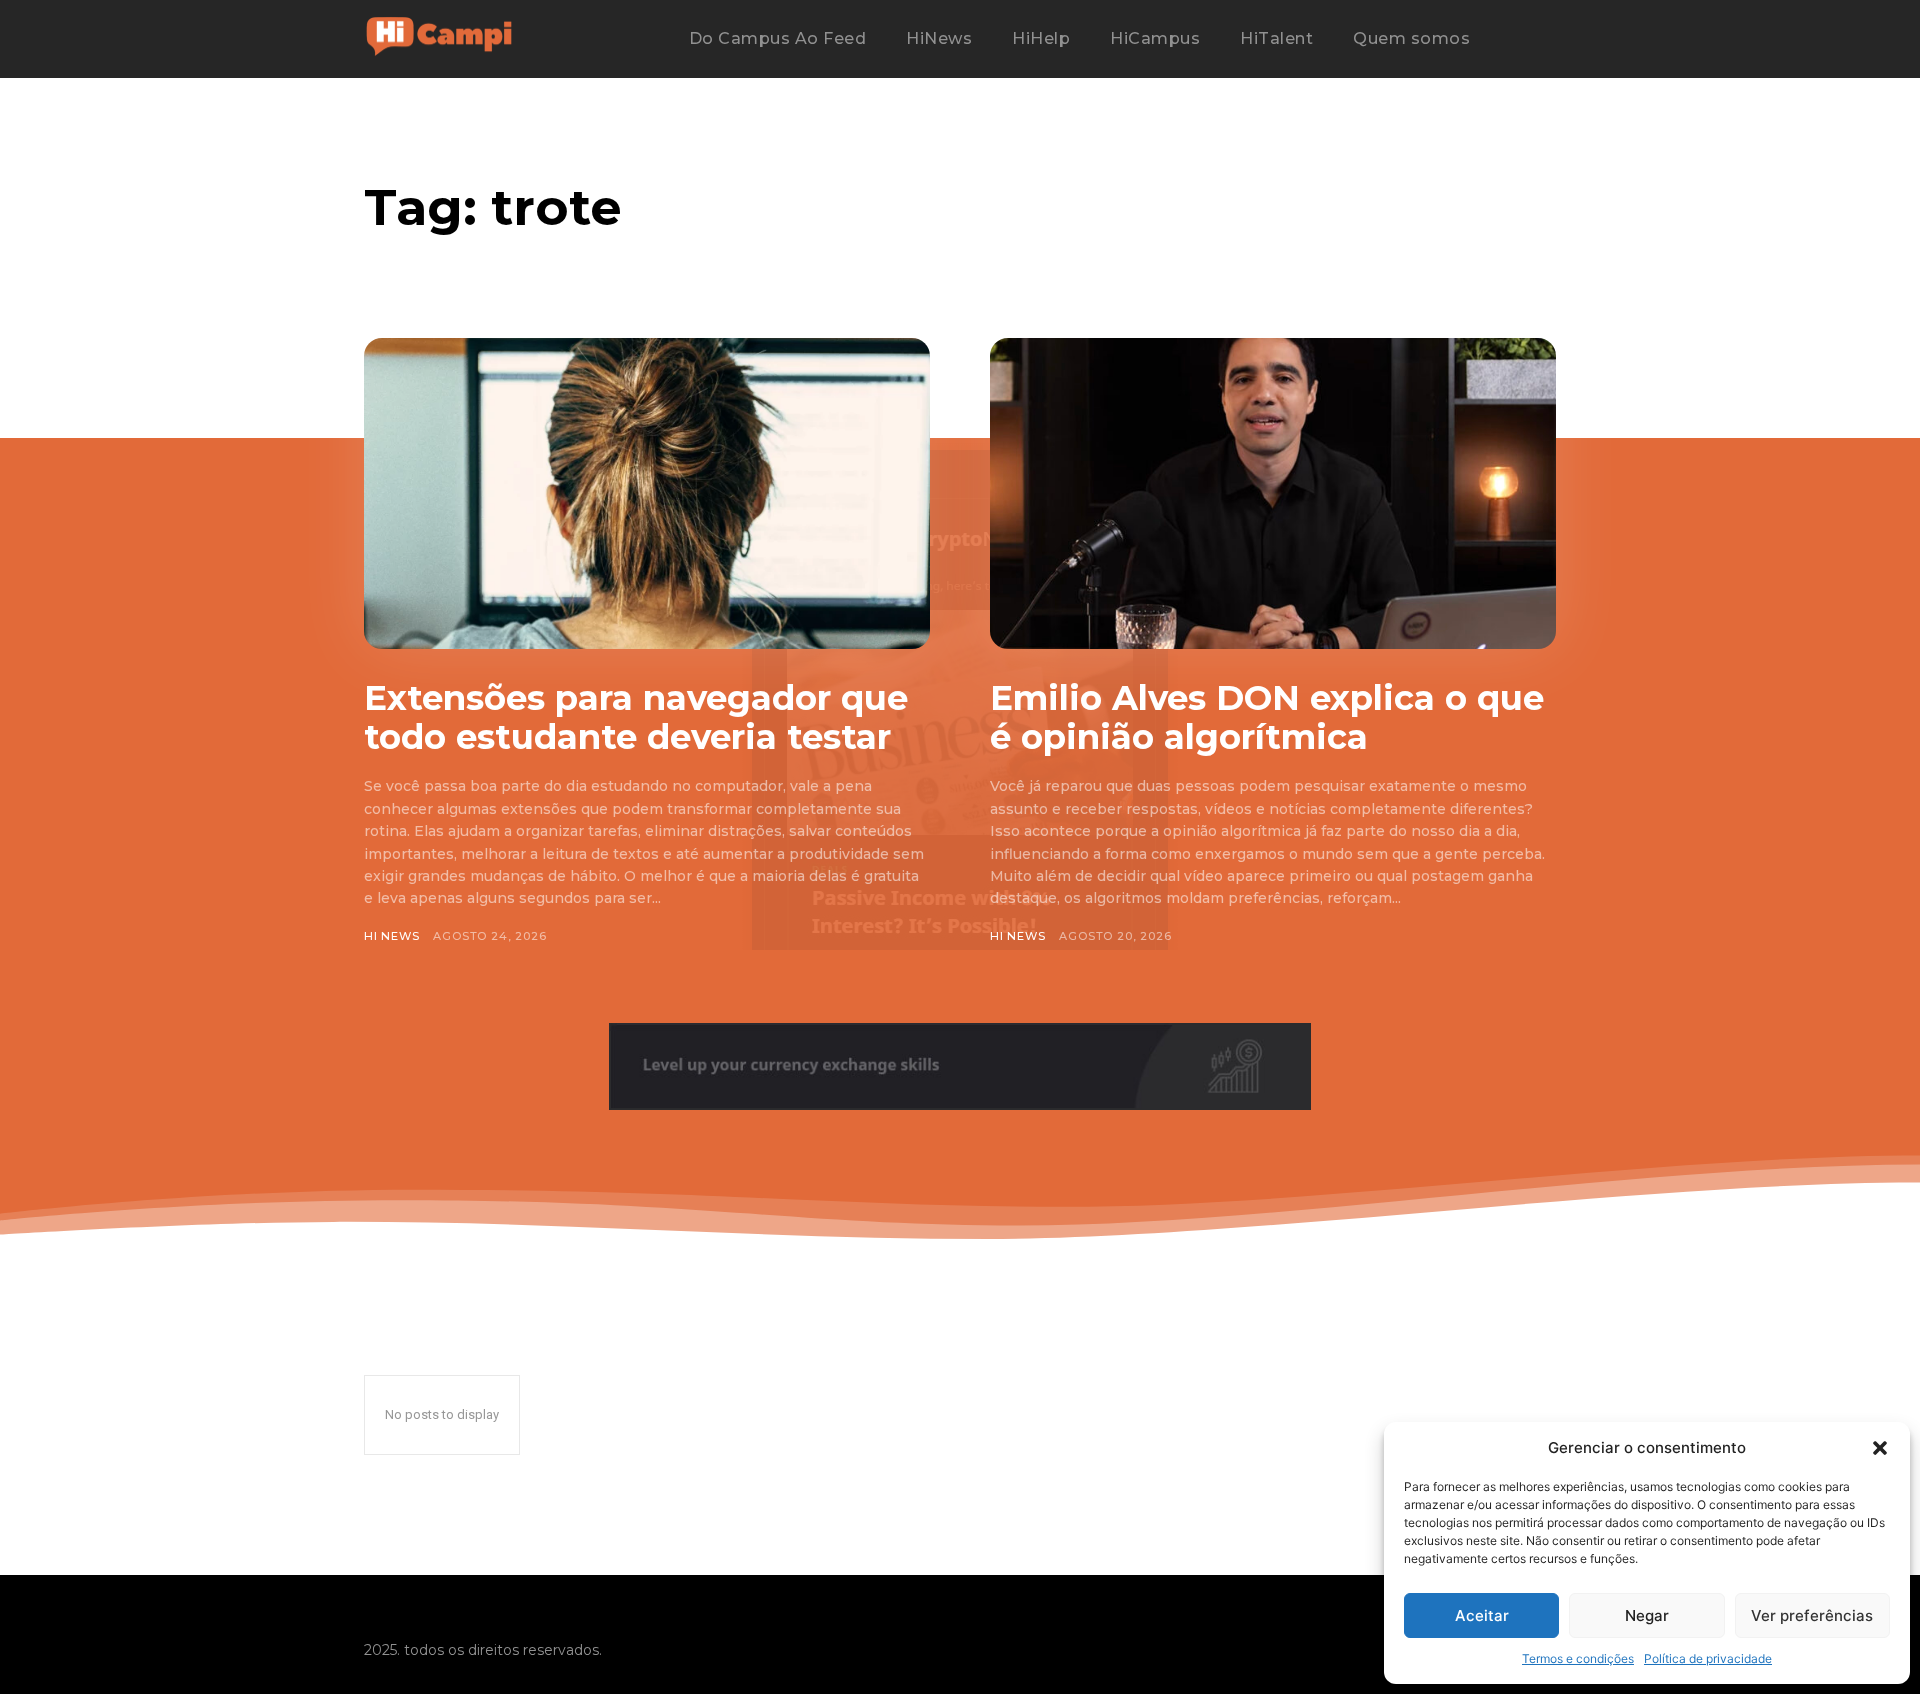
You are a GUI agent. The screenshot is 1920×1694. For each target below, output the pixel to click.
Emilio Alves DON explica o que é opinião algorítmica (1267, 717)
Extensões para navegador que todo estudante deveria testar (636, 717)
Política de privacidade (1708, 1658)
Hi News (392, 936)
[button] (1880, 1448)
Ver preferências (1812, 1615)
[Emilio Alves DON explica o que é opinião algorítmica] (1273, 493)
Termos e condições (1578, 1658)
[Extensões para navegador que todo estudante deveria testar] (647, 493)
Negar (1647, 1615)
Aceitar (1482, 1615)
